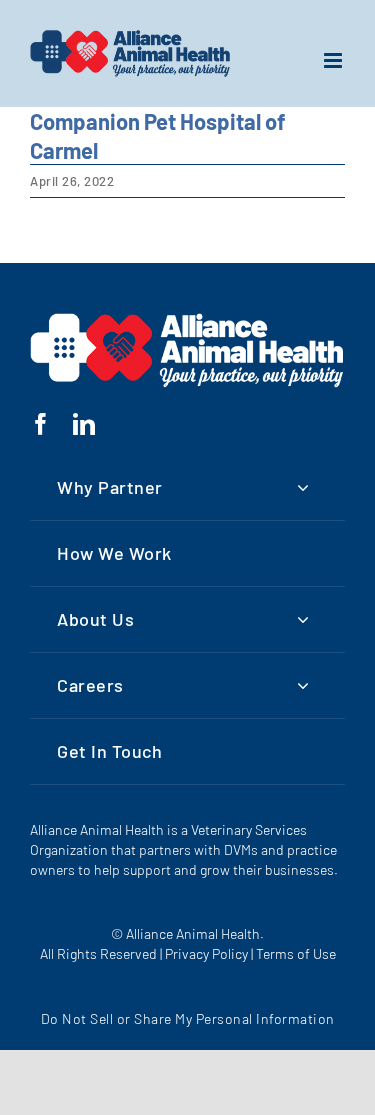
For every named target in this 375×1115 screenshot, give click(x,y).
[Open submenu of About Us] (303, 619)
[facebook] (41, 424)
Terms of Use (296, 953)
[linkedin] (84, 424)
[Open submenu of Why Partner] (303, 487)
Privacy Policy (206, 953)
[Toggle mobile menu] (335, 60)
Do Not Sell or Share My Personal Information (188, 1018)
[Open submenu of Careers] (303, 685)
